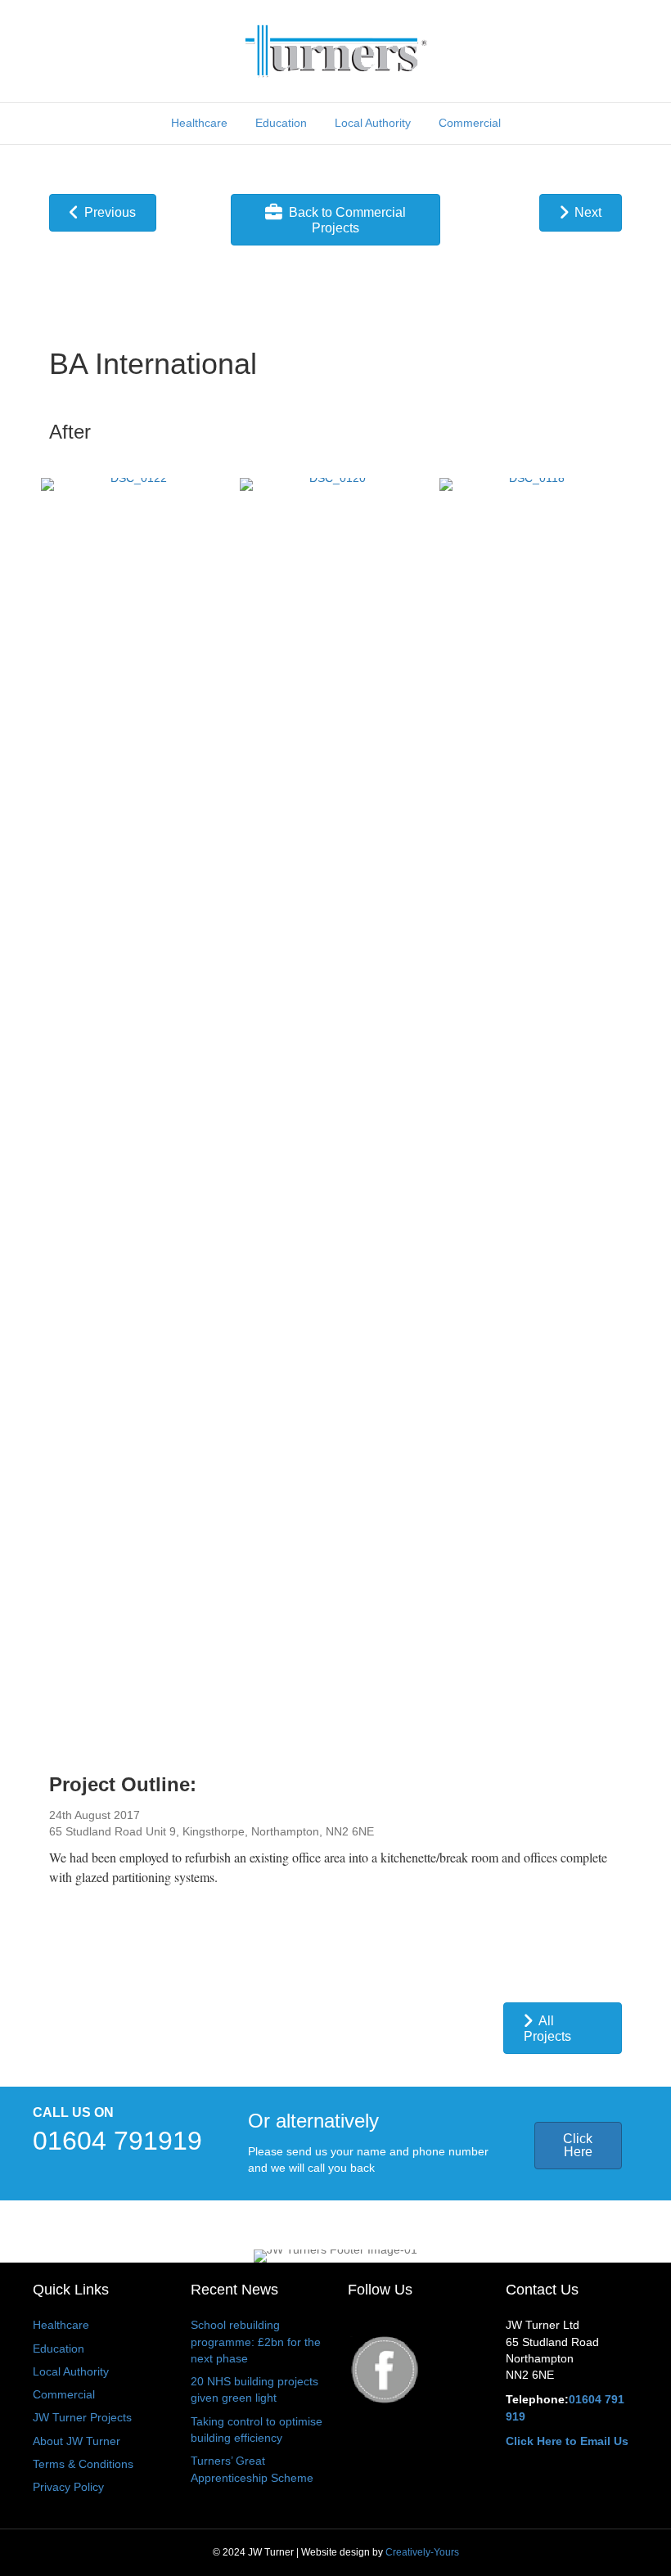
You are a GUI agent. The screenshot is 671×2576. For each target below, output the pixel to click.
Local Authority (373, 123)
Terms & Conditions (83, 2464)
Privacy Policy (68, 2487)
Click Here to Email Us (567, 2441)
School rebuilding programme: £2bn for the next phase (256, 2342)
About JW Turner (77, 2441)
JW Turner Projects (82, 2417)
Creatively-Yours (422, 2552)
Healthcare (199, 123)
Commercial (470, 123)
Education (281, 123)
